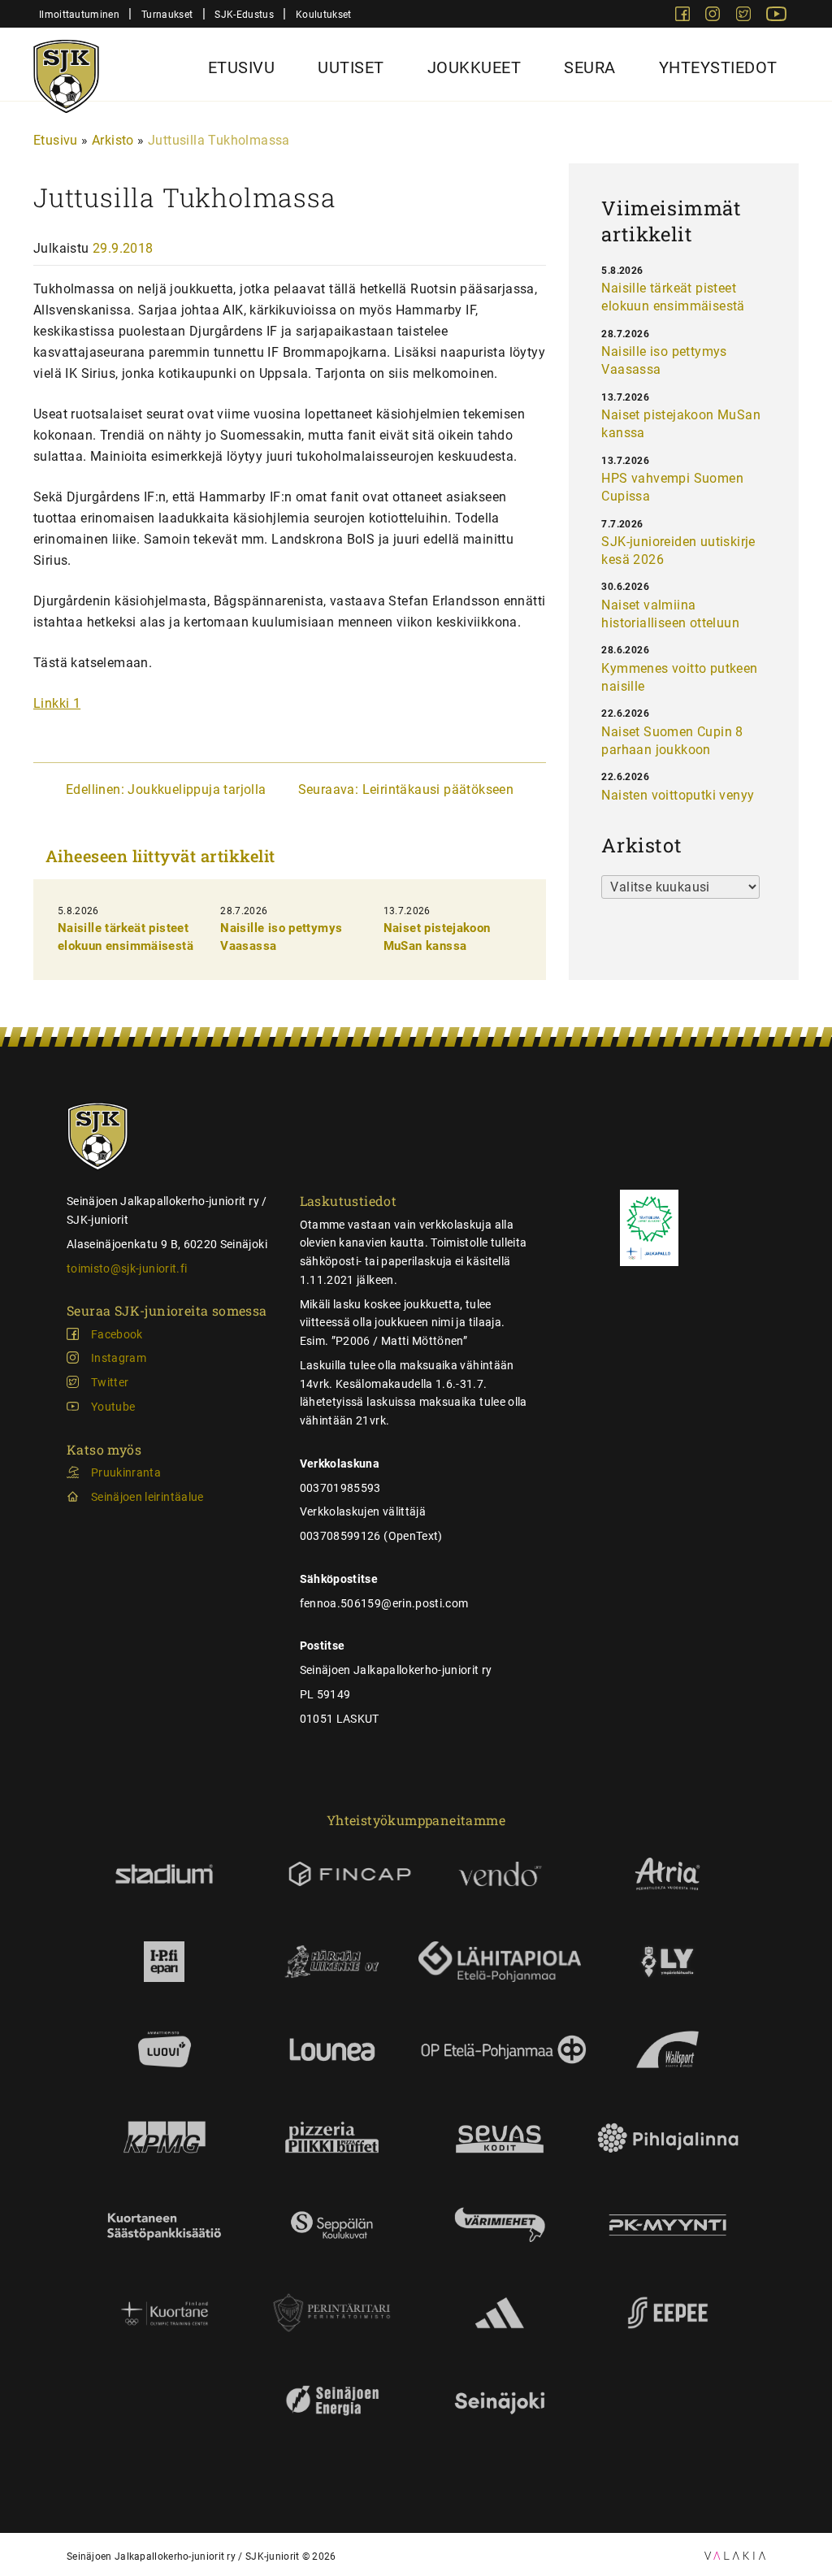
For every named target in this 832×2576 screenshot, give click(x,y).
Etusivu (242, 67)
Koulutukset (323, 14)
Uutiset (351, 67)
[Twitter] (745, 17)
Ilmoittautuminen (79, 14)
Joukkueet (474, 67)
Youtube (113, 1407)
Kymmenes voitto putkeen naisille (679, 677)
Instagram (119, 1358)
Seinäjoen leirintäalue (147, 1497)
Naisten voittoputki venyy (678, 795)
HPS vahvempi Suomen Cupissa (672, 487)
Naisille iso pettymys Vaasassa (664, 360)
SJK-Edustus (244, 14)
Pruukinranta (126, 1472)
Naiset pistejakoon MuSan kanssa (681, 424)
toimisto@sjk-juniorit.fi (127, 1268)
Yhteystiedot (718, 67)
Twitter (110, 1382)
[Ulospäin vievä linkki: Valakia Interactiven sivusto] (735, 2555)
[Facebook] (684, 17)
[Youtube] (776, 17)
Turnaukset (167, 14)
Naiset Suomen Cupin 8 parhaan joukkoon (672, 741)
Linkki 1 (57, 703)
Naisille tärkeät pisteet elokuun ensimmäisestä (673, 297)
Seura (590, 67)
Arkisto (113, 140)
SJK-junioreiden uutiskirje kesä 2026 (678, 551)
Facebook (117, 1334)
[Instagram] (714, 17)
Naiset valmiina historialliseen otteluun (670, 614)
